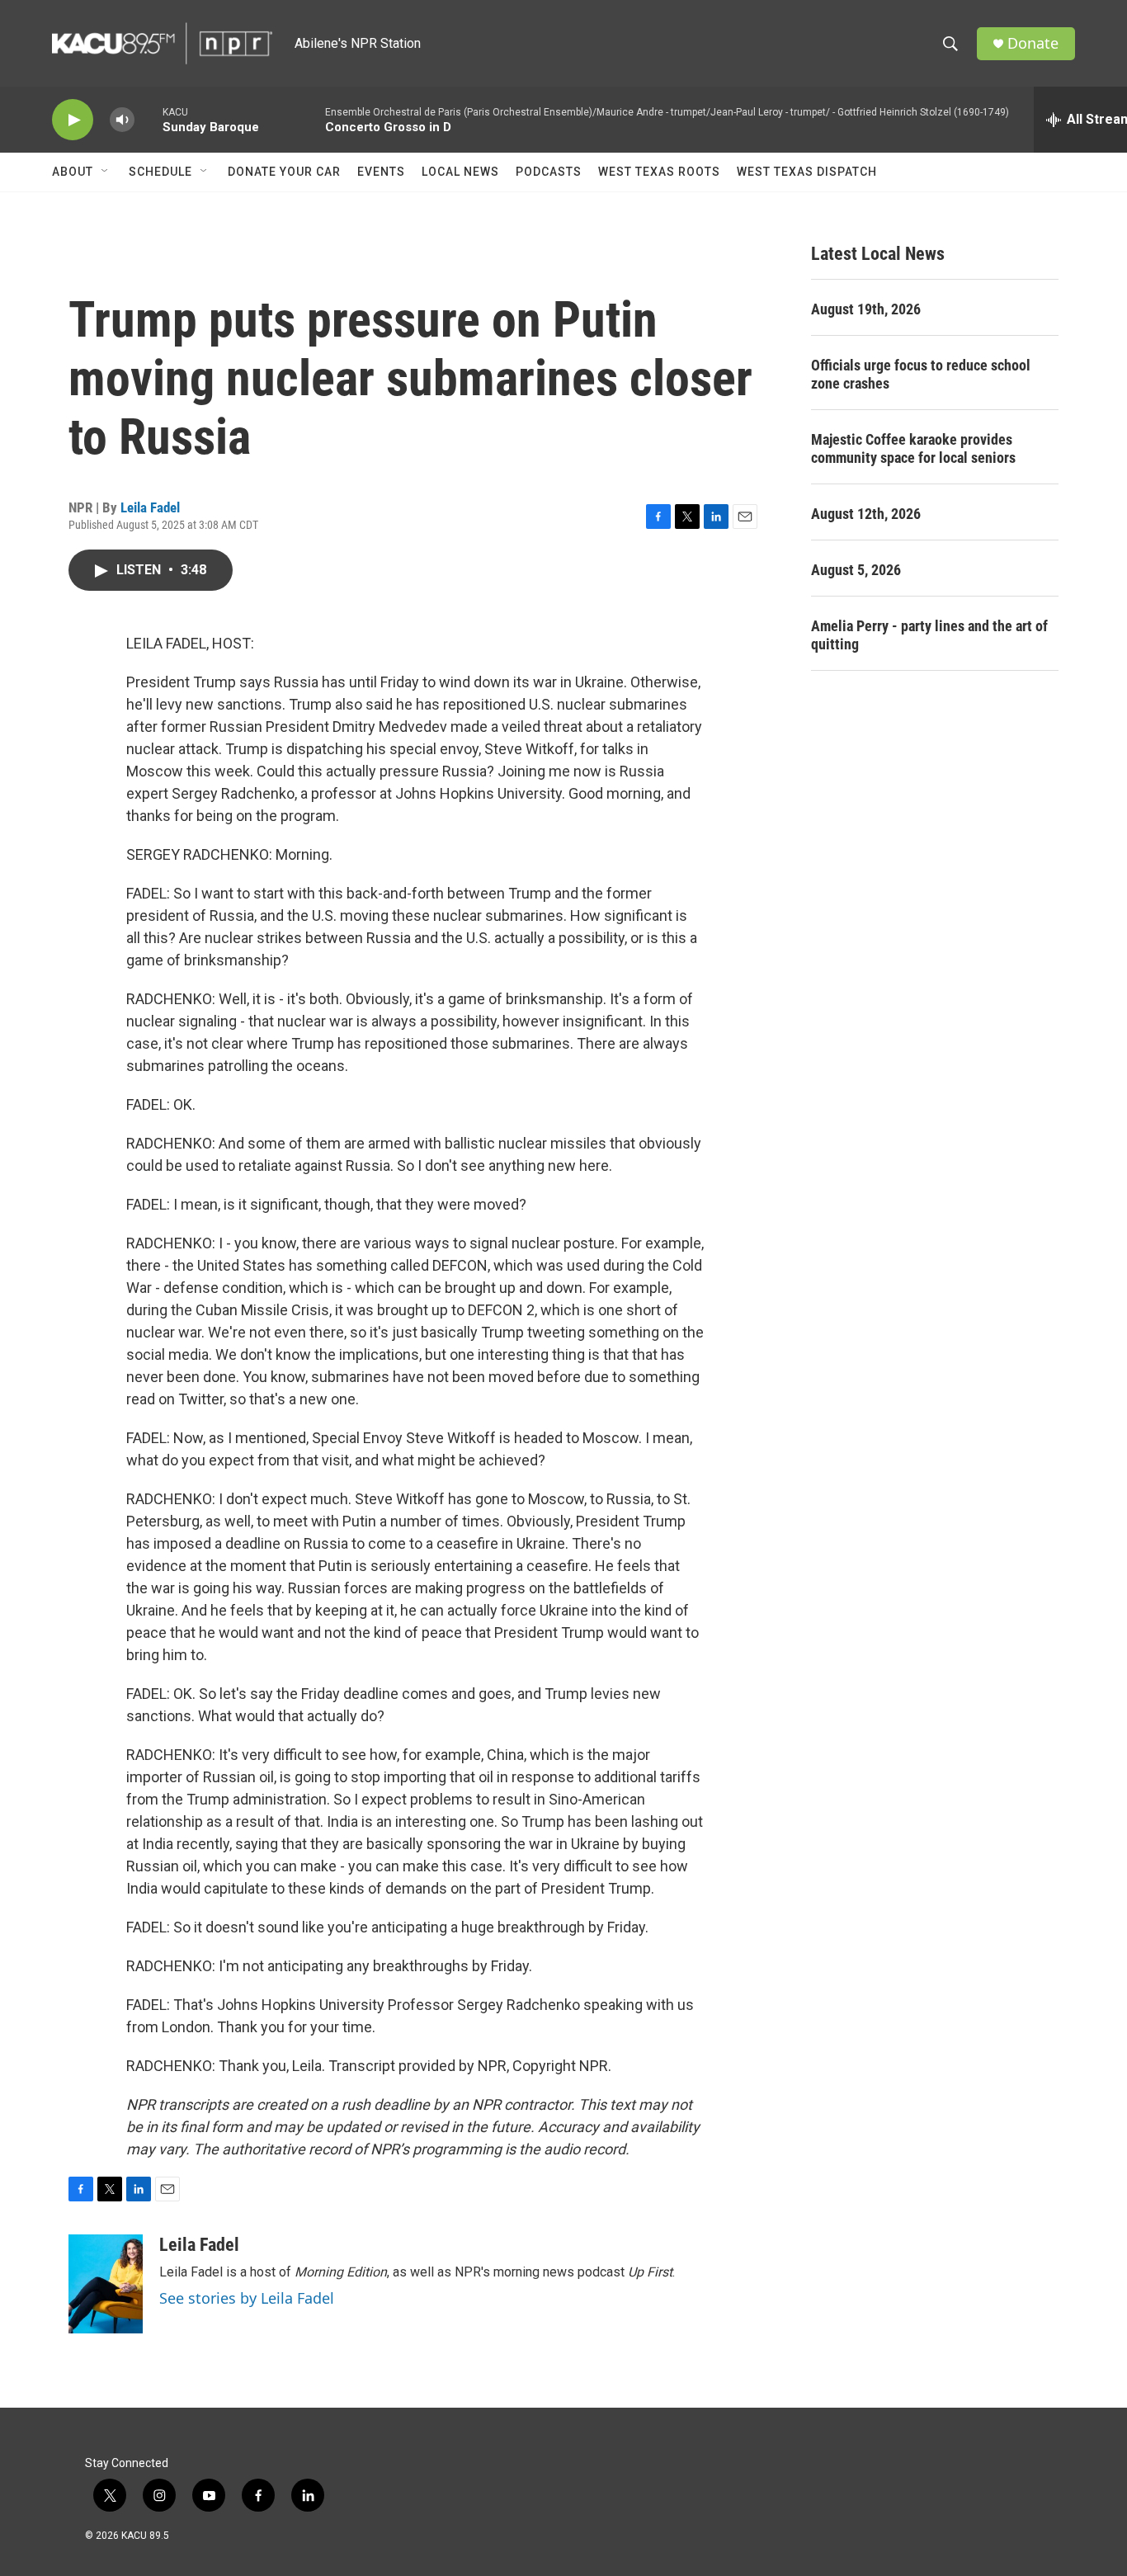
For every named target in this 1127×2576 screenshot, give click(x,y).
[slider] (149, 119)
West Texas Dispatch (807, 172)
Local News (460, 172)
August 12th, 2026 (866, 514)
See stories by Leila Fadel (247, 2298)
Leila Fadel (150, 507)
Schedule (160, 172)
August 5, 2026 (856, 570)
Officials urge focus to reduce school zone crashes (921, 374)
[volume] (122, 120)
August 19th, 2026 (866, 309)
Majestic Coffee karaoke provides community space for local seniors (913, 448)
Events (381, 172)
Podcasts (549, 172)
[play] (73, 120)
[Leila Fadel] (106, 2284)
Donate (1033, 43)
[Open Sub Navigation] (106, 172)
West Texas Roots (659, 172)
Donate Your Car (284, 172)
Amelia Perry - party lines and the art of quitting (929, 635)
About (73, 172)
